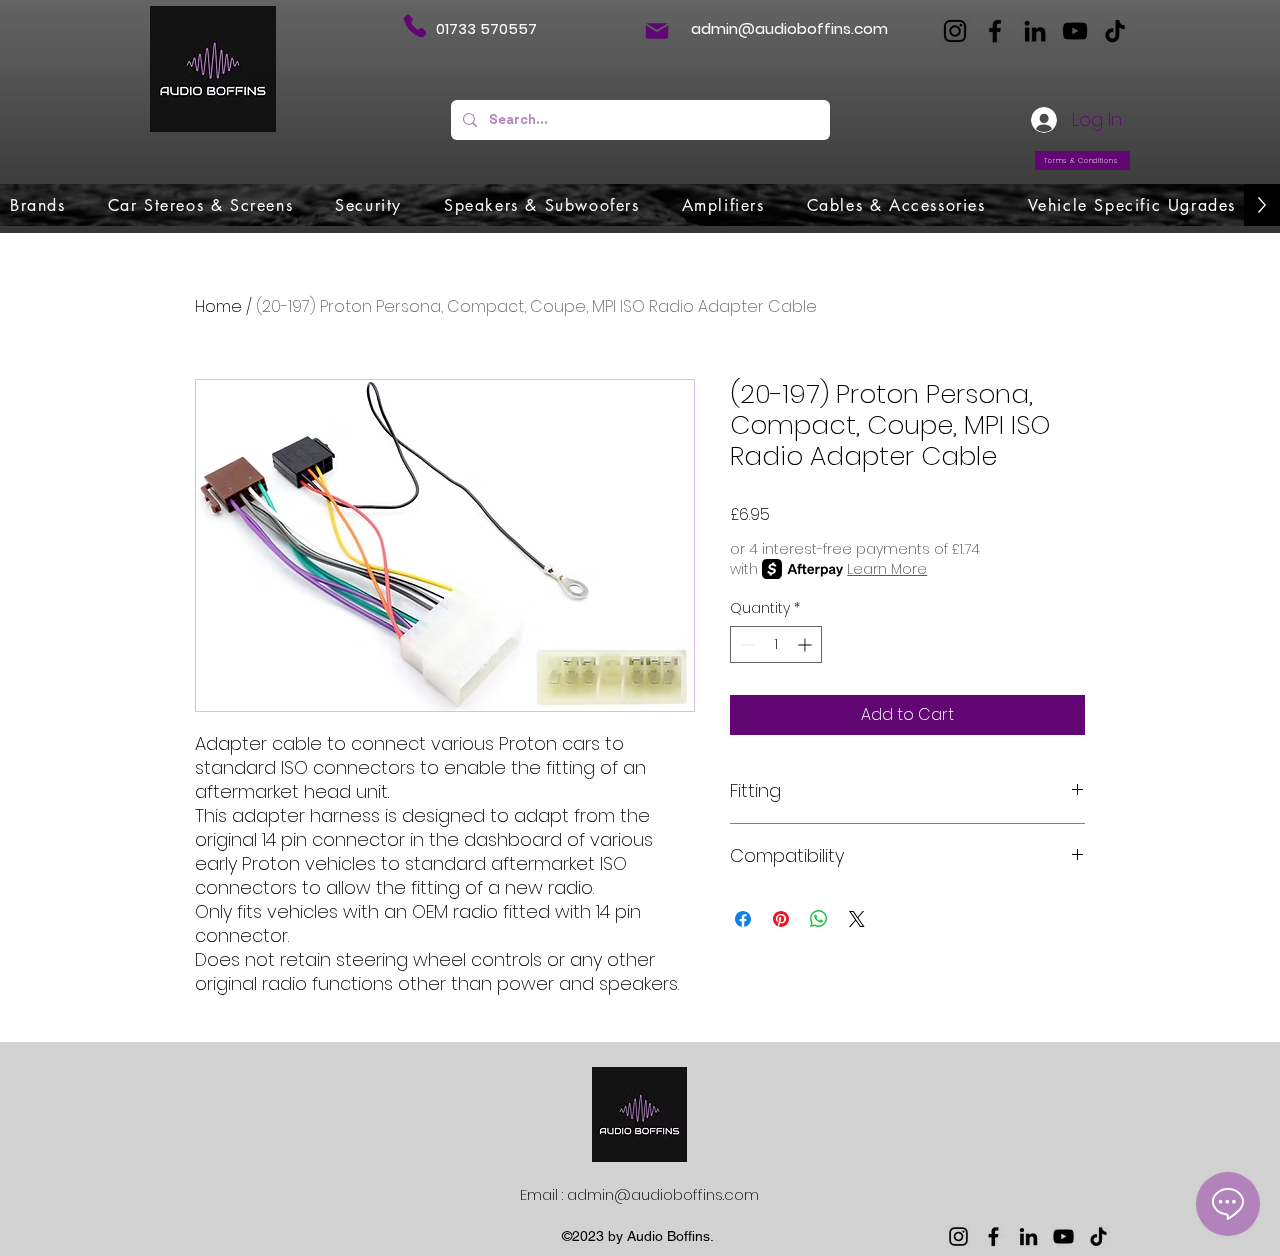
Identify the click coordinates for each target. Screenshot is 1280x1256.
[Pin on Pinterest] (781, 919)
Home (218, 306)
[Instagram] (955, 31)
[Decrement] (745, 644)
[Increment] (806, 644)
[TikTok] (1115, 31)
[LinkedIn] (1035, 31)
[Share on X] (857, 919)
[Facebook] (995, 31)
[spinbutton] (776, 644)
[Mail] (657, 31)
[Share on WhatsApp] (819, 919)
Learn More (887, 569)
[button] (38, 205)
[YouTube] (1075, 31)
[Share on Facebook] (743, 919)
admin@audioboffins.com (789, 28)
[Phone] (414, 26)
